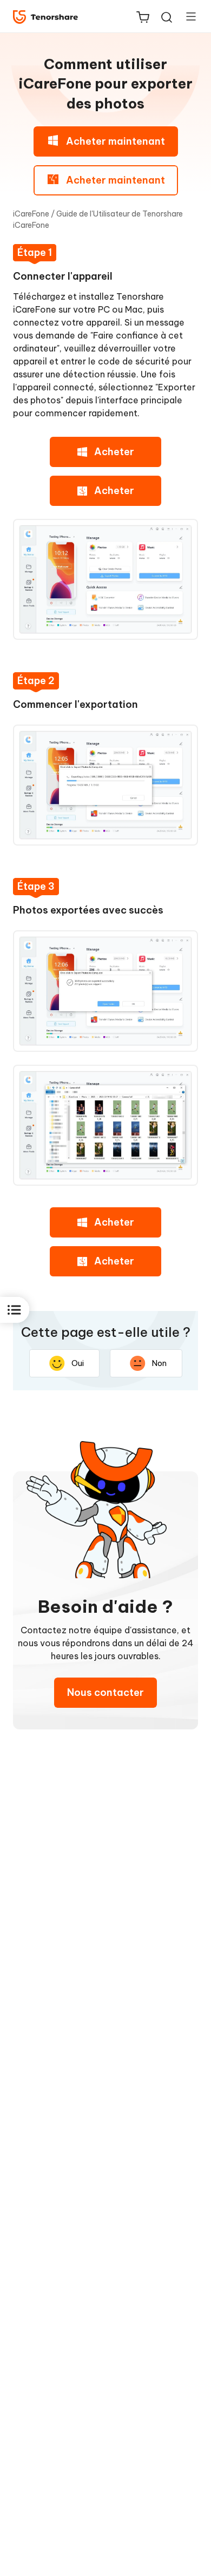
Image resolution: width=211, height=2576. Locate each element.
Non (159, 1363)
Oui (78, 1363)
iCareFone (31, 214)
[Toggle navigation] (187, 16)
